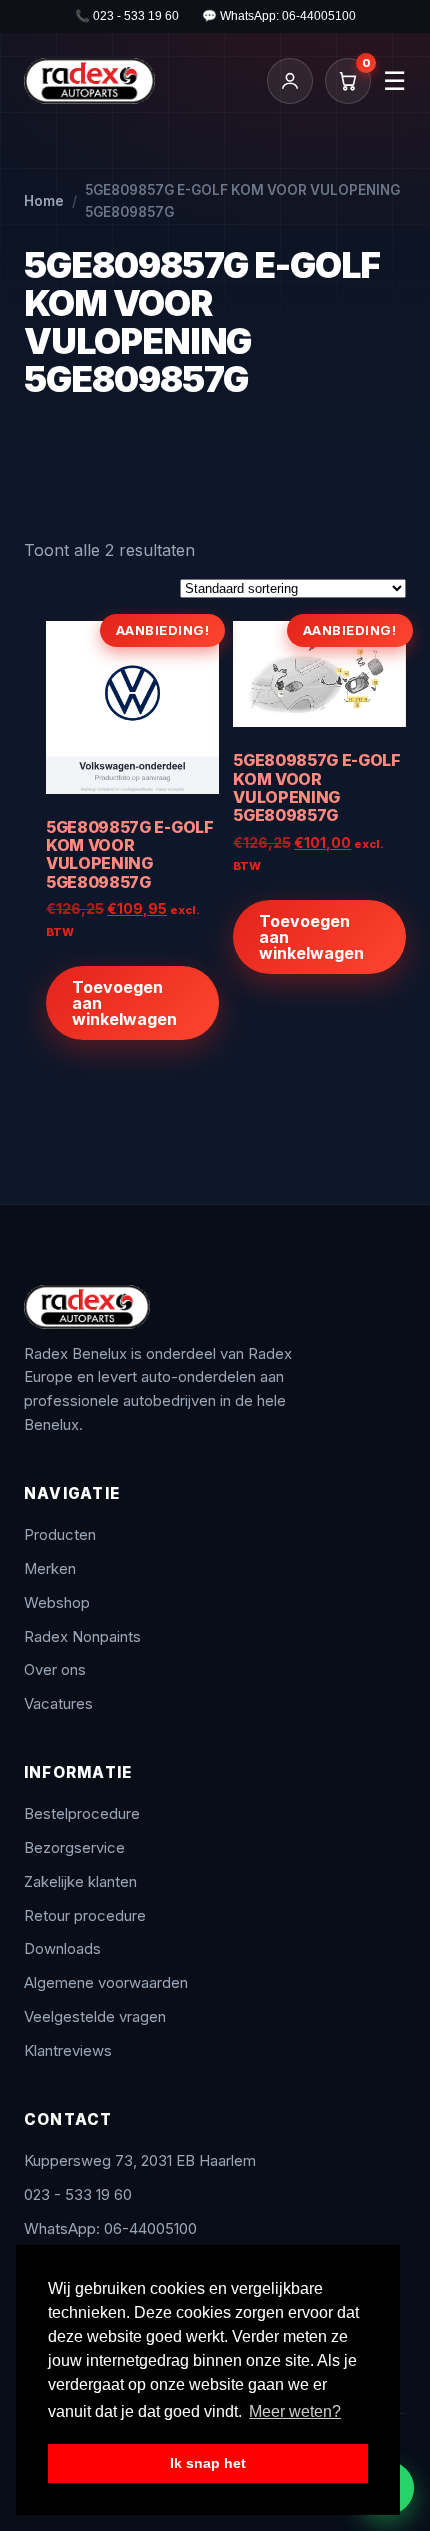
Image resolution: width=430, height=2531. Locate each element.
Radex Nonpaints (82, 1637)
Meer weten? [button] (295, 2411)
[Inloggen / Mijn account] (290, 81)
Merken (50, 1569)
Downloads (62, 1949)
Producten (60, 1535)
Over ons (55, 1670)
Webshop (57, 1603)
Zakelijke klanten (80, 1882)
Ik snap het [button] (208, 2463)
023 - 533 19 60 (78, 2195)
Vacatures (58, 1704)
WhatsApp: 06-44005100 (110, 2229)
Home (44, 201)
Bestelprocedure (82, 1814)
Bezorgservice (74, 1848)
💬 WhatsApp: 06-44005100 (279, 16)
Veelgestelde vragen (95, 2017)
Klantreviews (68, 2051)
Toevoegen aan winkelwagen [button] (124, 1003)
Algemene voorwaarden (106, 1983)
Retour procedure (85, 1916)
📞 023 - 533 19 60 (127, 16)
